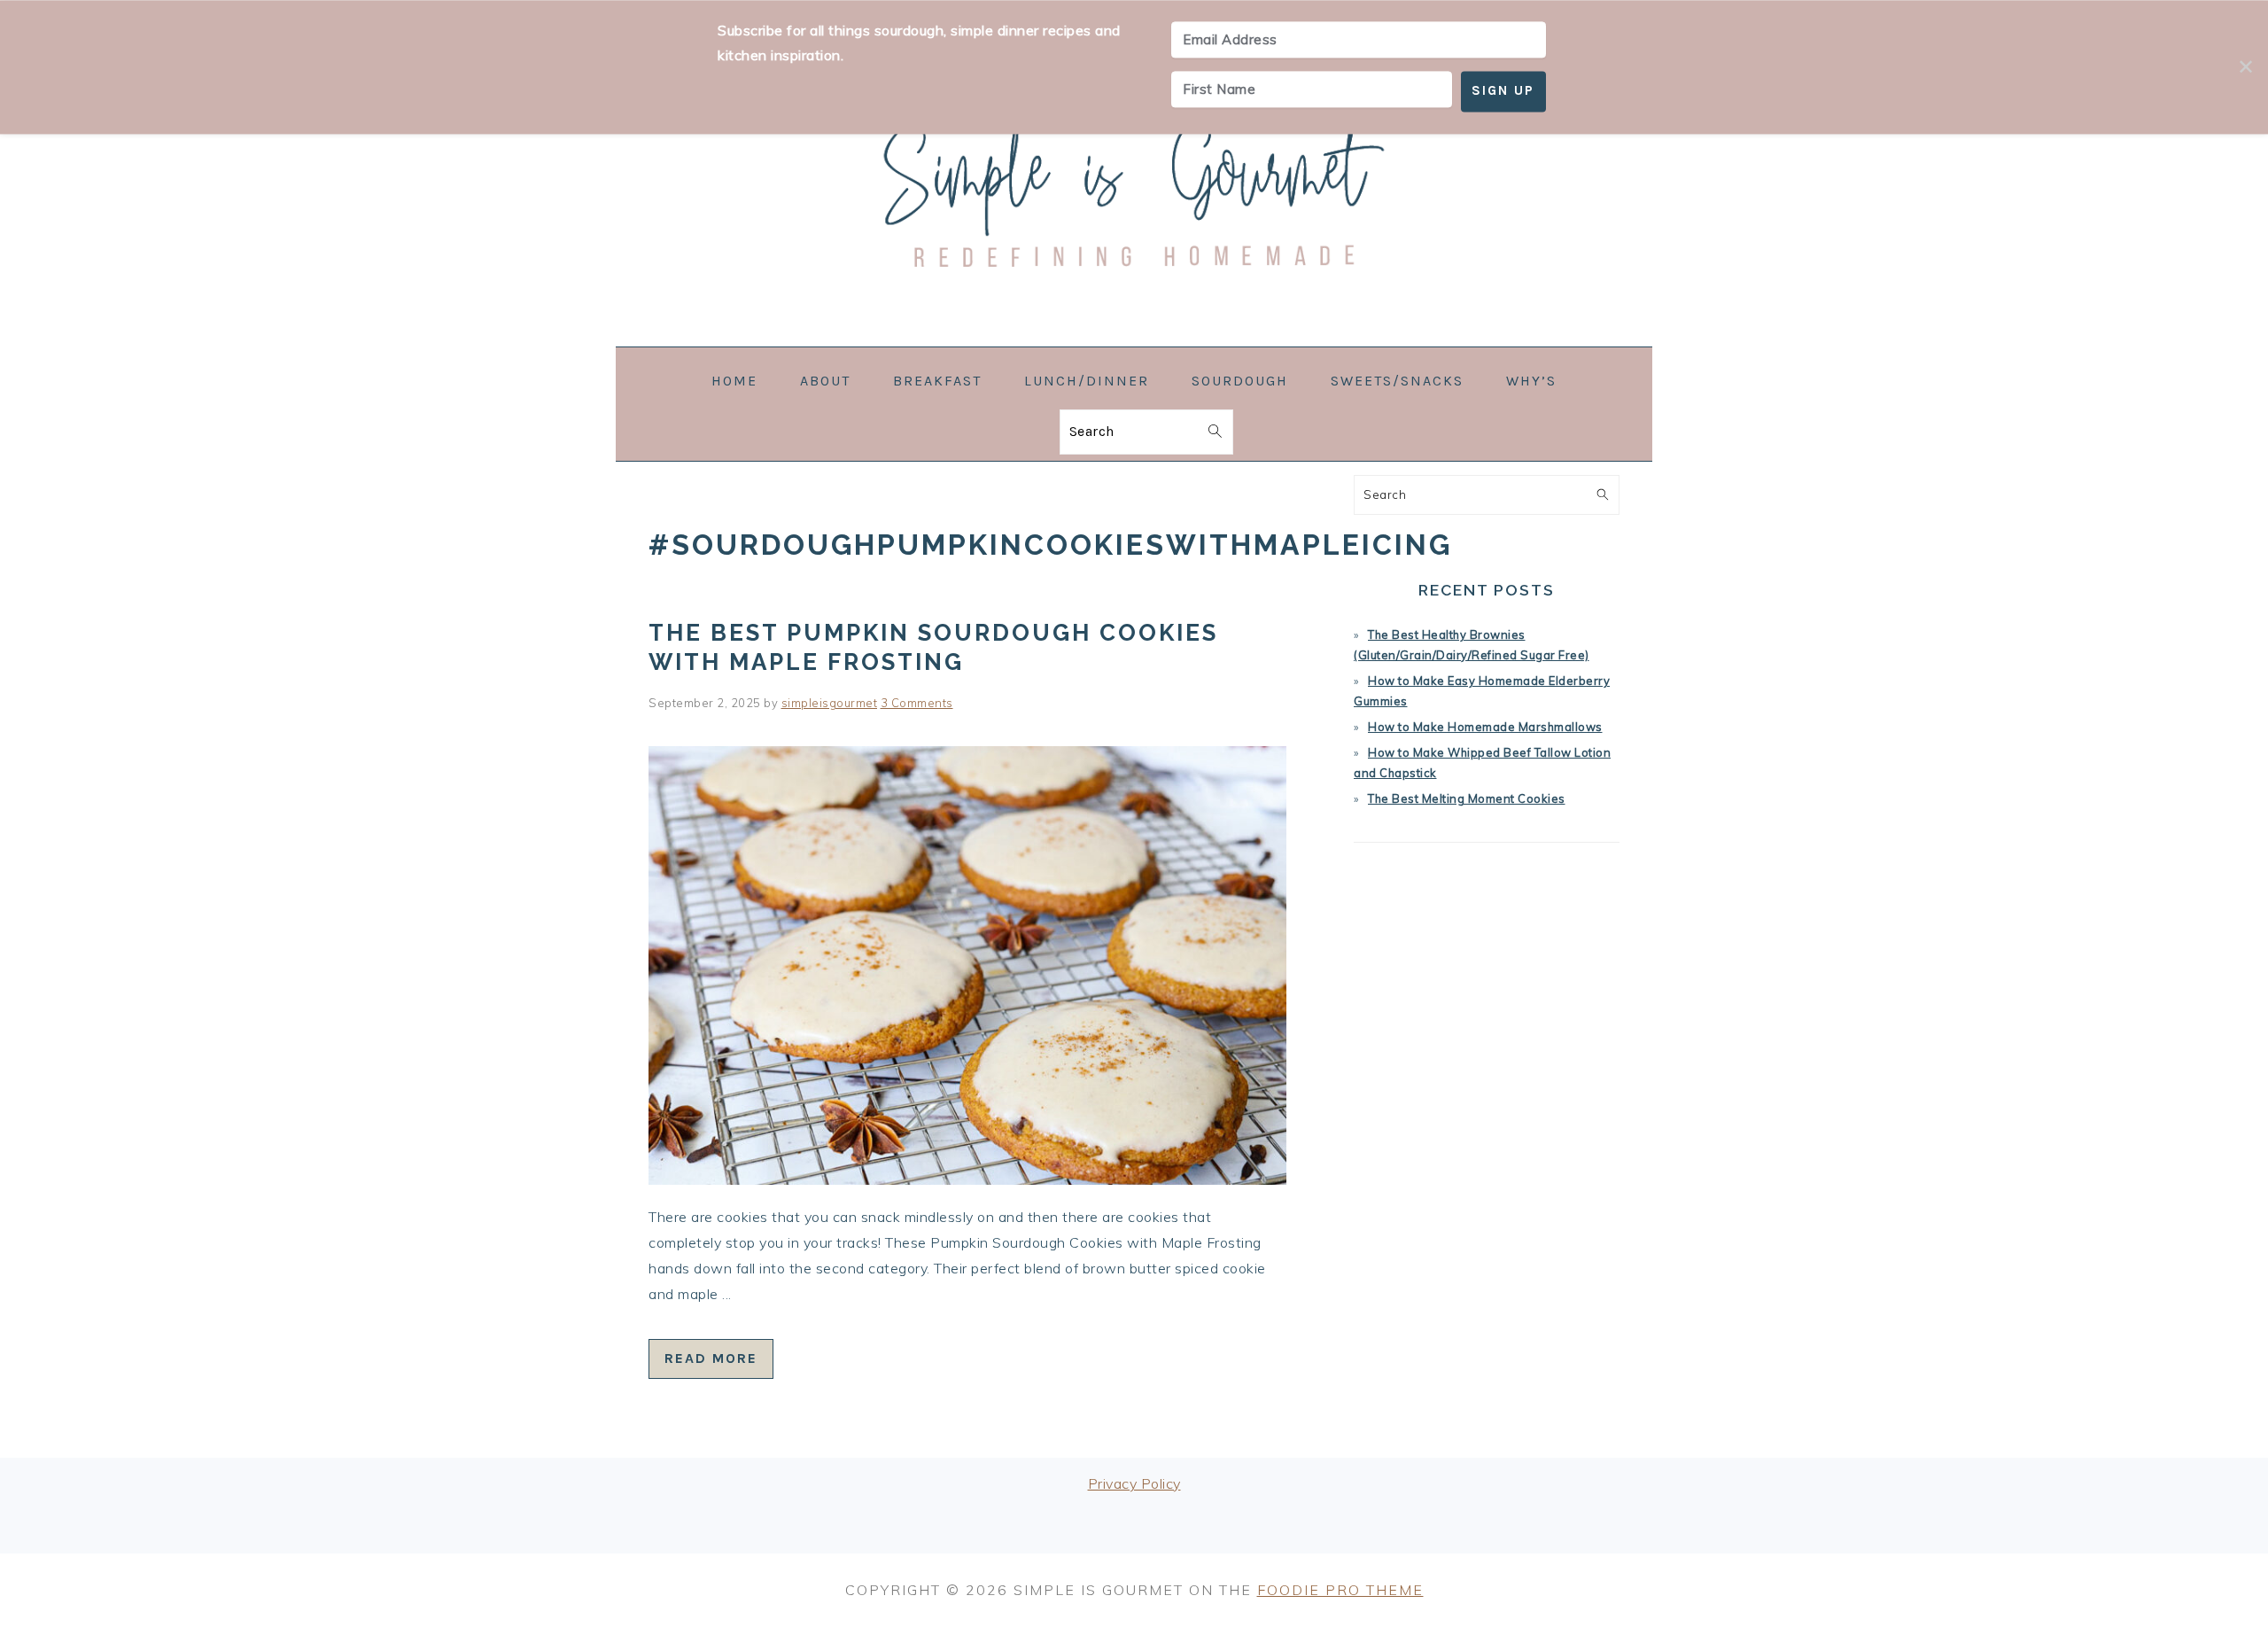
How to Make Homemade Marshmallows (1485, 727)
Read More (711, 1358)
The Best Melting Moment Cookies (1467, 798)
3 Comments (917, 703)
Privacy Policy (1134, 1483)
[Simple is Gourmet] (1134, 335)
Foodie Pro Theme (1340, 1590)
